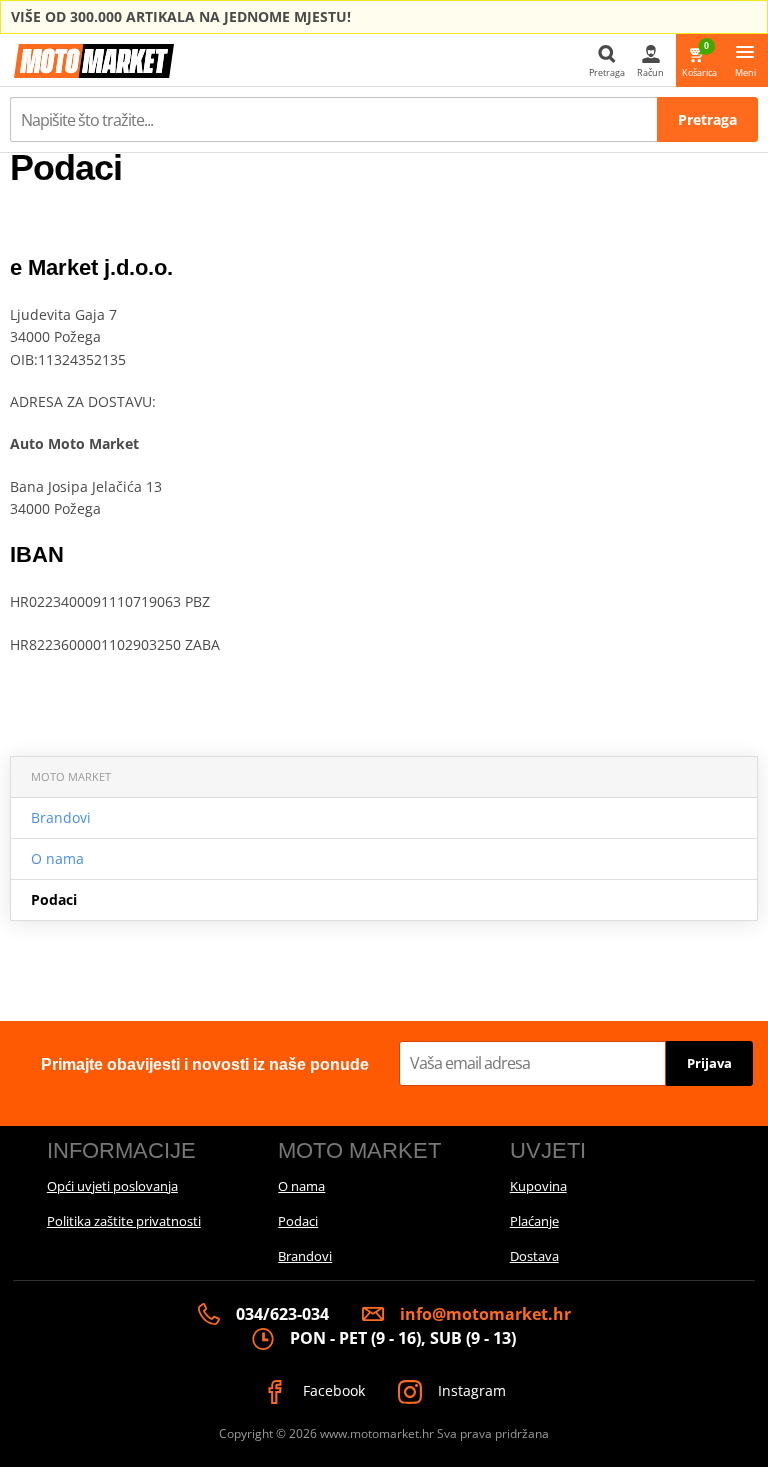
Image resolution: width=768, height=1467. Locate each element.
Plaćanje (534, 1221)
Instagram (470, 1390)
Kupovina (538, 1186)
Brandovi (61, 817)
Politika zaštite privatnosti (124, 1221)
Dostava (534, 1256)
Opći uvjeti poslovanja (112, 1186)
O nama (57, 858)
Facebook (332, 1390)
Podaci (54, 899)
